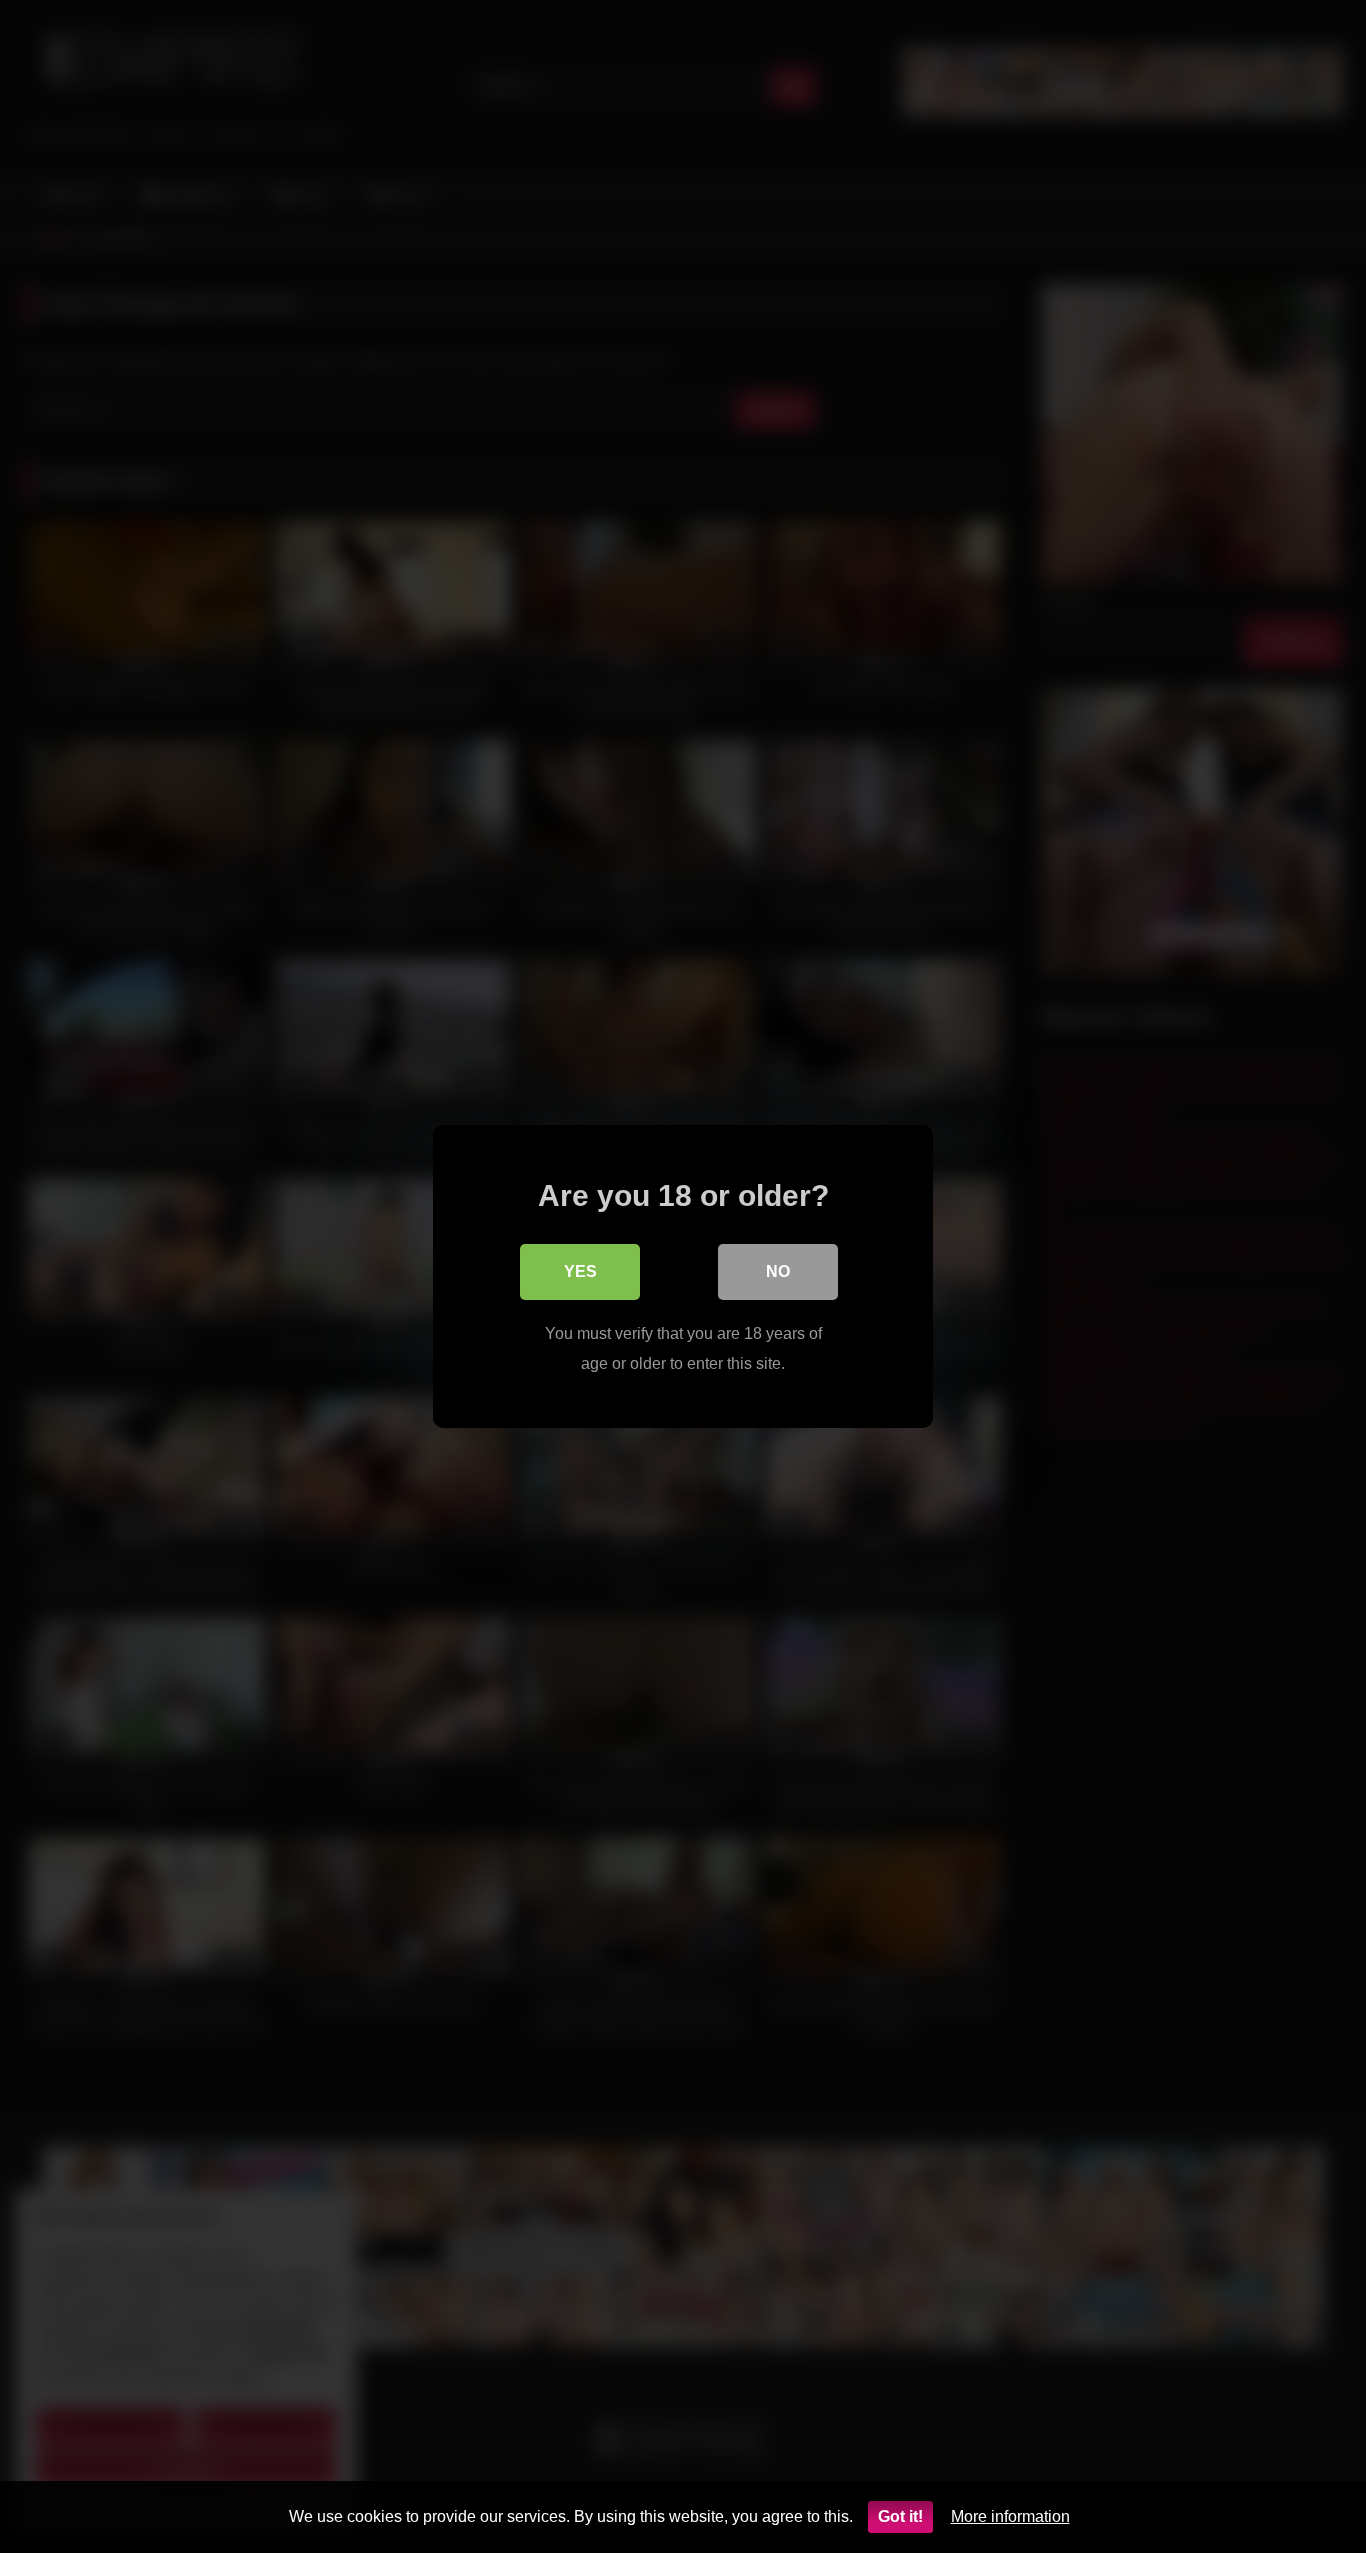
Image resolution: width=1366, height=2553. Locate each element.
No (778, 1271)
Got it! (900, 2516)
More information (1010, 2516)
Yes (580, 1271)
